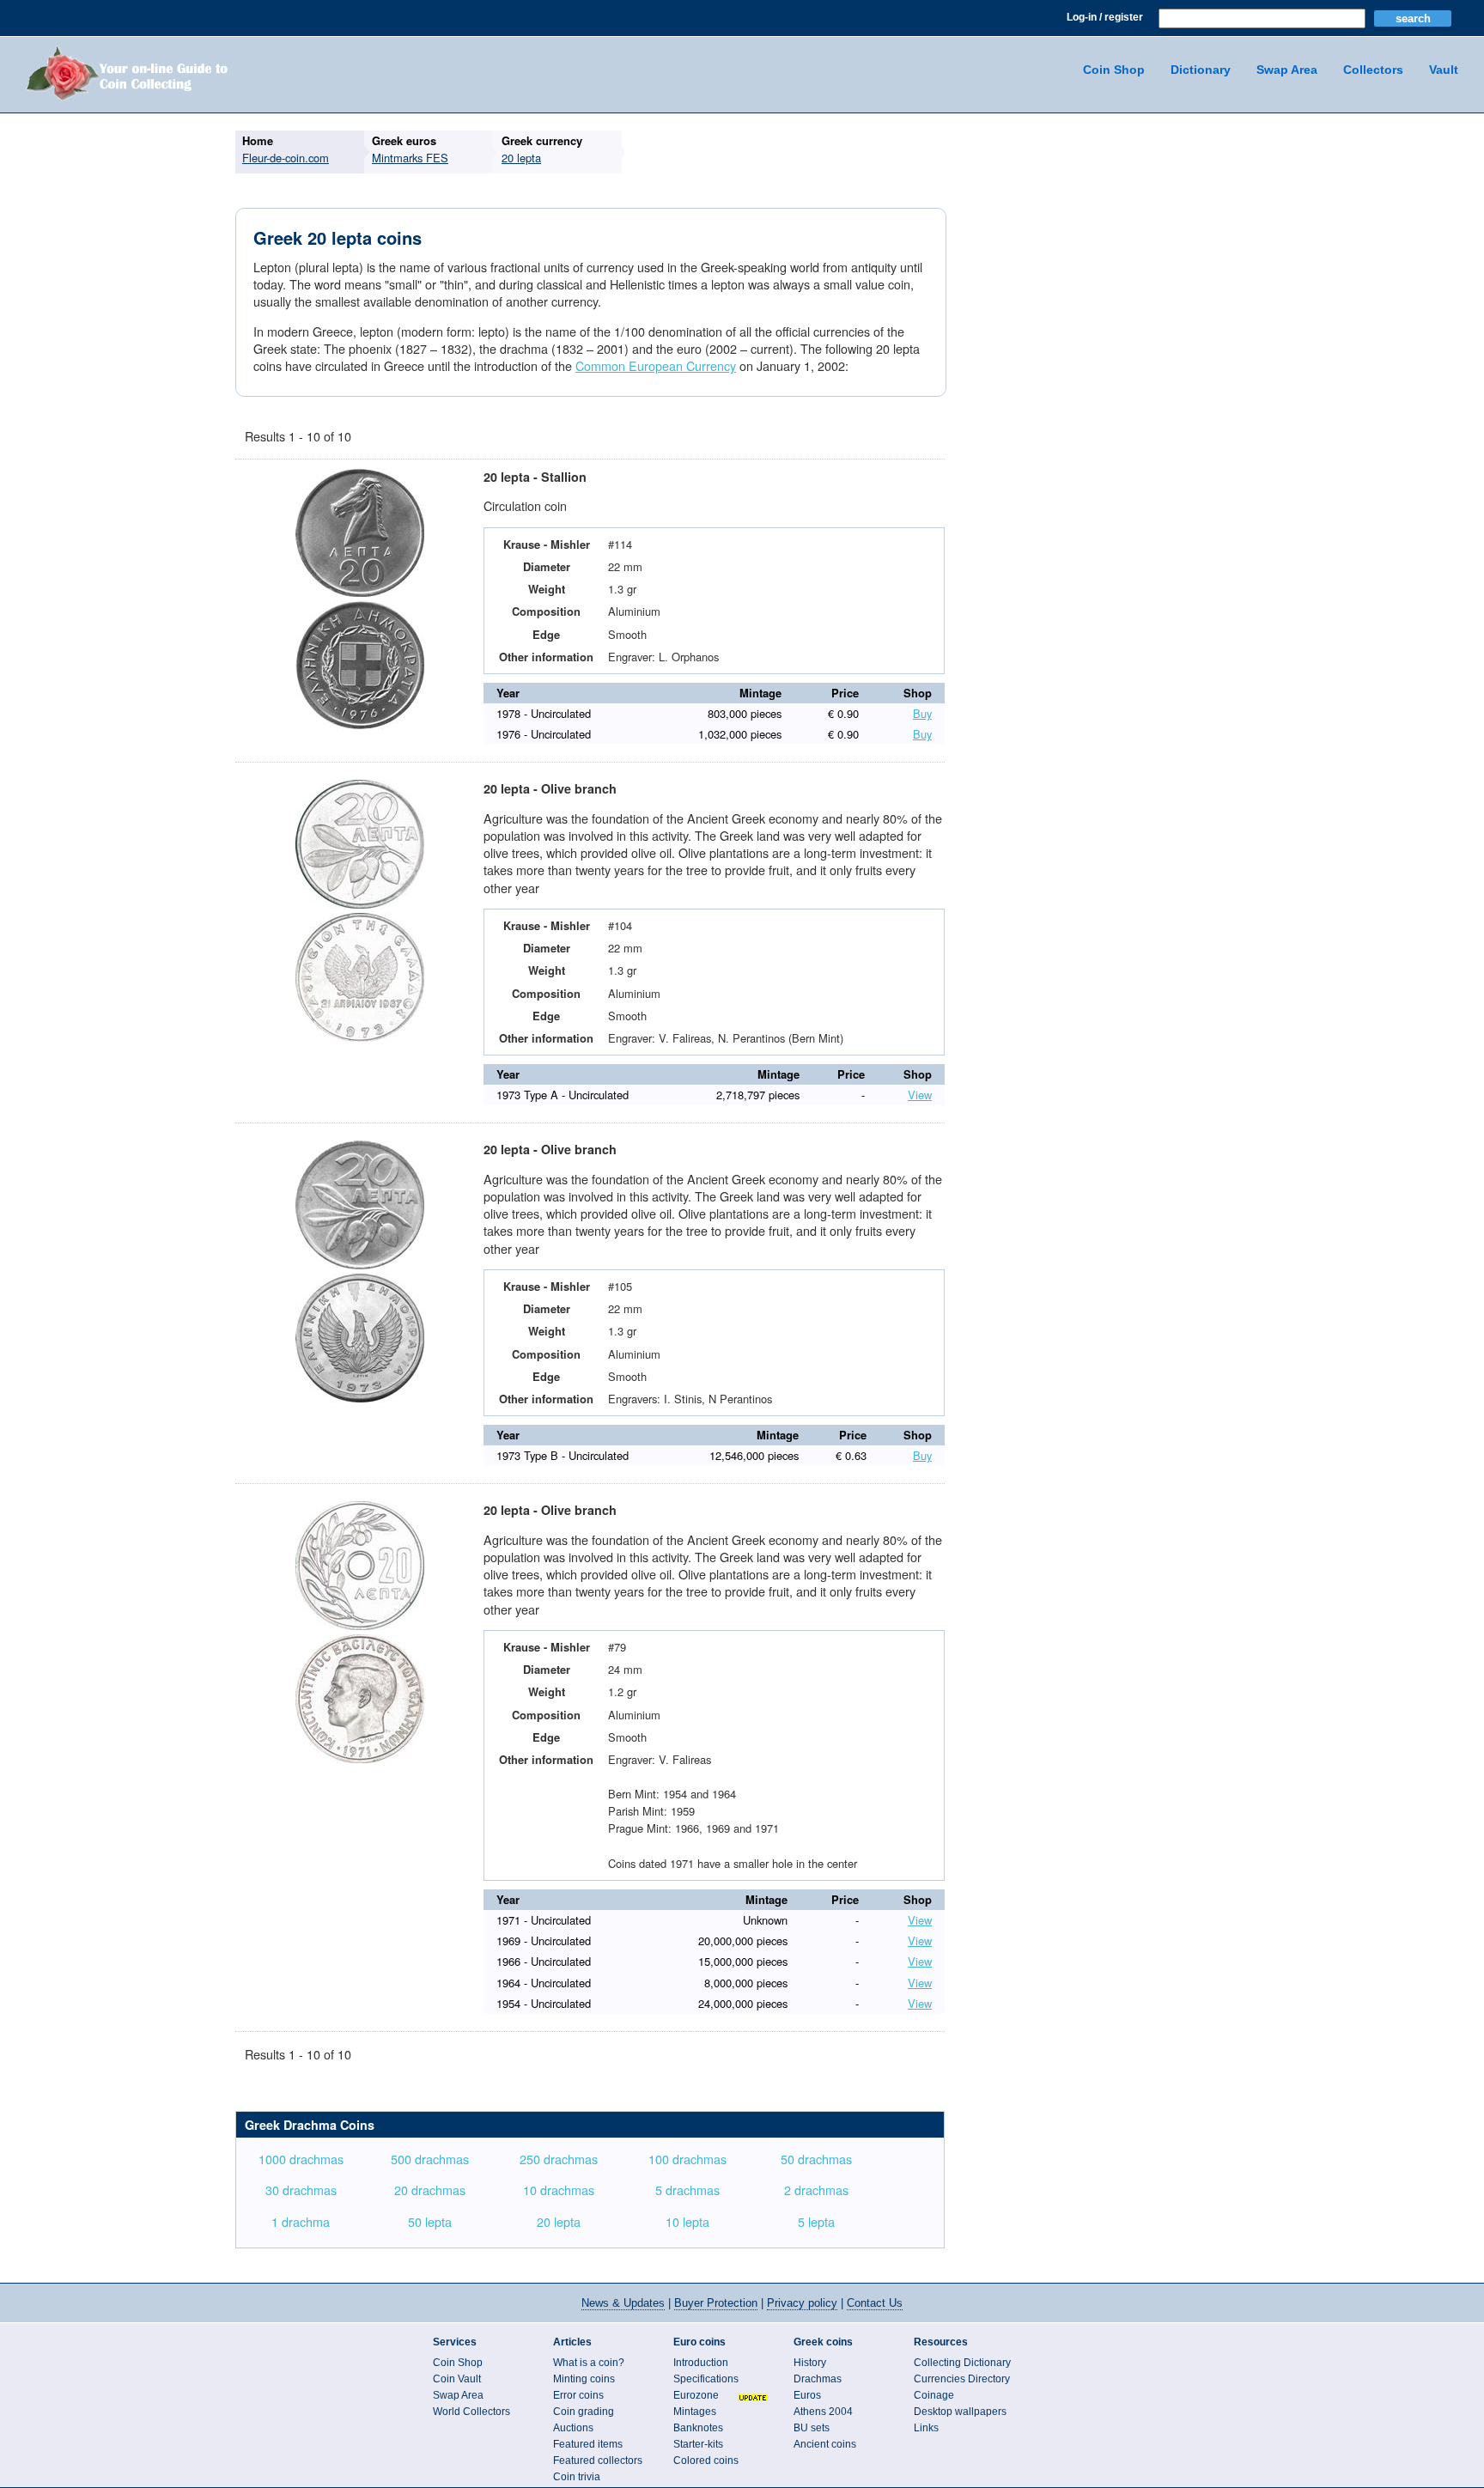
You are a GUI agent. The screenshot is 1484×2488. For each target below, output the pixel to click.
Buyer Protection (716, 2303)
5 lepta (816, 2221)
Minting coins (584, 2379)
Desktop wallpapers (960, 2412)
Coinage (934, 2395)
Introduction (701, 2363)
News (623, 2303)
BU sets (812, 2428)
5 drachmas (687, 2190)
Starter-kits (698, 2444)
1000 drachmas (301, 2159)
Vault (1444, 70)
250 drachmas (559, 2159)
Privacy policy (802, 2303)
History (810, 2363)
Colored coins (706, 2461)
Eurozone (696, 2395)
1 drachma (301, 2221)
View (920, 1095)
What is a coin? (589, 2363)
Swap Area (1287, 70)
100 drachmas (687, 2159)
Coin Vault (457, 2379)
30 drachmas (301, 2190)
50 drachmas (816, 2159)
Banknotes (698, 2428)
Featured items (588, 2444)
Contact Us (875, 2303)
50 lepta (430, 2221)
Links (926, 2428)
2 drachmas (816, 2190)
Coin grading (584, 2412)
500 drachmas (430, 2159)
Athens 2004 (823, 2412)
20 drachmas (430, 2190)
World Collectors (471, 2412)
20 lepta (559, 2221)
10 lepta (687, 2221)
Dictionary (1201, 70)
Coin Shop (1114, 70)
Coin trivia (577, 2477)
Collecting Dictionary (962, 2363)
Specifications (706, 2379)
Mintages (695, 2412)
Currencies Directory (962, 2379)
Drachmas (818, 2379)
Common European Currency (656, 365)
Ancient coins (825, 2444)
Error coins (578, 2395)
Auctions (573, 2428)
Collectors (1373, 70)
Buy (922, 713)
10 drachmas (559, 2190)
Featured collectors (598, 2461)
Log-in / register (1105, 17)
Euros (807, 2395)
